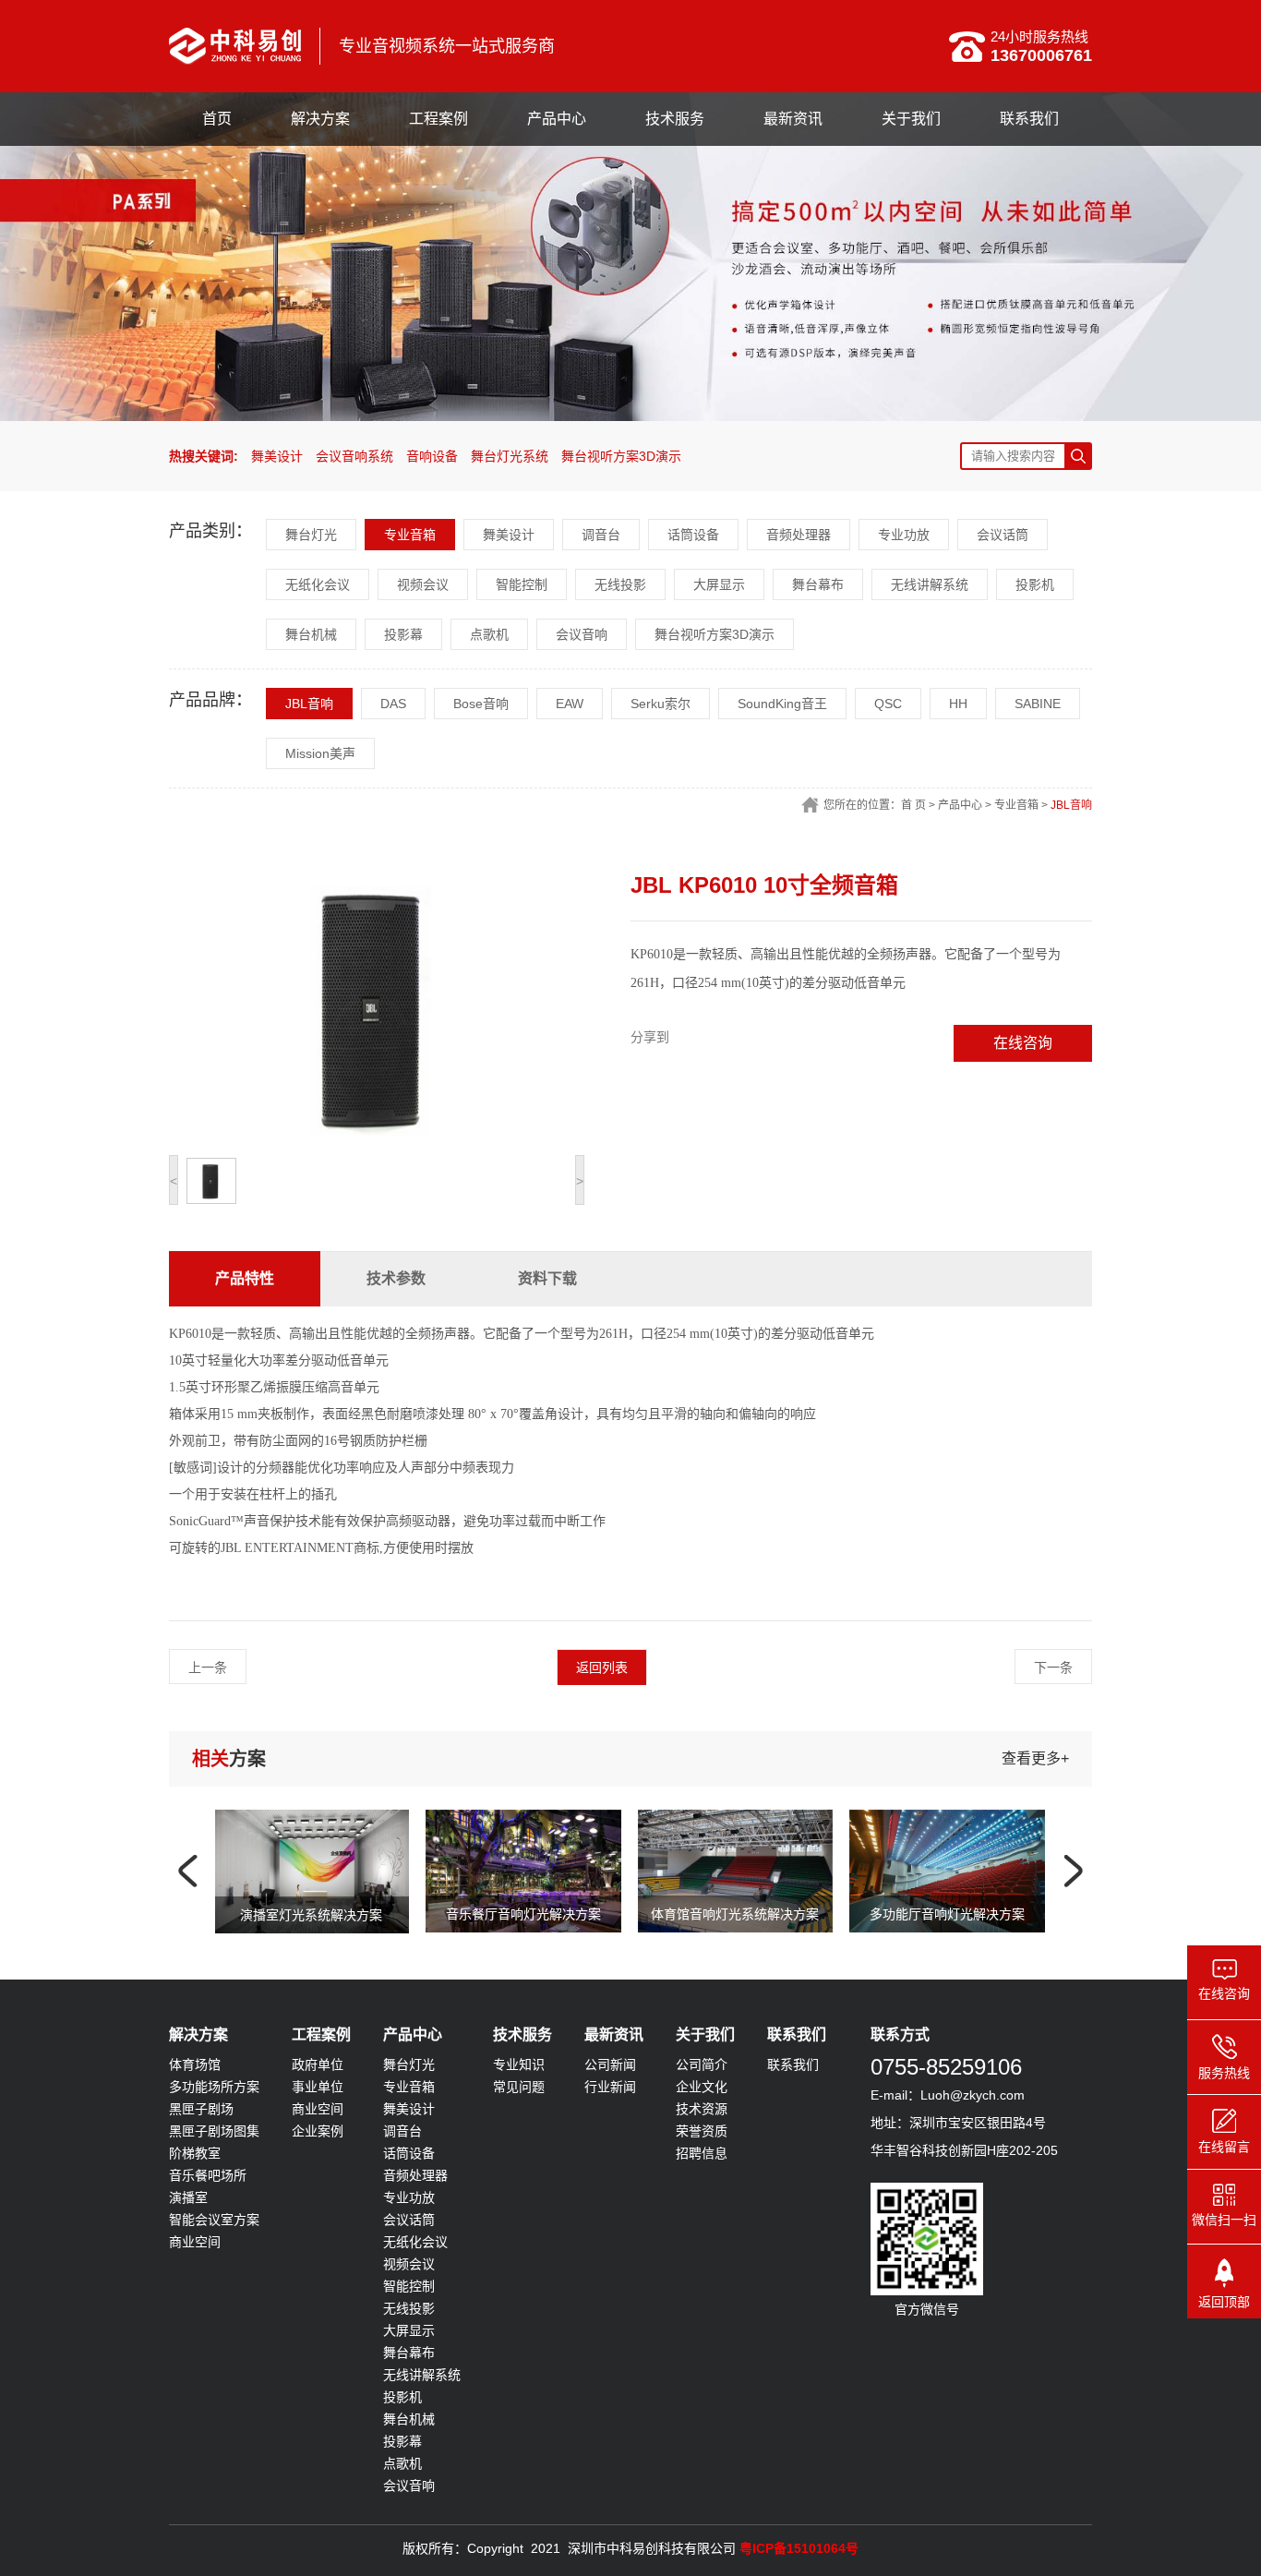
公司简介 (702, 2064)
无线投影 (620, 584)
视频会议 (423, 584)
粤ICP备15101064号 (799, 2548)
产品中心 (557, 119)
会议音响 (582, 634)
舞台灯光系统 (510, 456)
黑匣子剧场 (201, 2109)
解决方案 (320, 119)
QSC (888, 704)
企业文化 (702, 2087)
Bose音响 (481, 704)
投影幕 (403, 634)
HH (958, 704)
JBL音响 (309, 704)
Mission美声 (320, 753)
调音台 (601, 535)
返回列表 (602, 1667)
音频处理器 (799, 535)
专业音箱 (410, 535)
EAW (570, 704)
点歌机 (489, 634)
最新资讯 (793, 119)
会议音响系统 (354, 456)
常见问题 (519, 2087)
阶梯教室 (195, 2153)
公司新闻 (610, 2064)
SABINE (1038, 704)
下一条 (1053, 1667)
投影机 (1035, 584)
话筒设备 (693, 535)
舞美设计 (277, 456)
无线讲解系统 (930, 584)
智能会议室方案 (214, 2220)
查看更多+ (1035, 1758)
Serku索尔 (661, 704)
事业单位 (318, 2087)
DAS (393, 704)
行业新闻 (610, 2087)
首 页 (913, 805)
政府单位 (318, 2064)
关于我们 (911, 119)
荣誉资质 (702, 2131)
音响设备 (432, 456)
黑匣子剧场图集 (214, 2131)
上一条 (208, 1667)
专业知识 (519, 2064)
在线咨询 (1023, 1043)
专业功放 (904, 535)
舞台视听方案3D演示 (621, 456)
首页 (217, 119)
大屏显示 (719, 584)
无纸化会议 (318, 584)
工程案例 (438, 119)
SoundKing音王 (782, 704)
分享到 (650, 1037)
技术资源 (702, 2109)
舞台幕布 (818, 584)
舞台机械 (311, 634)
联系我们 (1029, 119)
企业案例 (318, 2131)
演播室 (188, 2197)
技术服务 (675, 119)
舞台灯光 (311, 535)
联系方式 (900, 2034)
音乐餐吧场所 (208, 2175)
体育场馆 (195, 2064)
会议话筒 (1003, 535)
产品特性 (245, 1278)
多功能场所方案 (214, 2087)
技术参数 (396, 1278)
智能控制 (522, 584)
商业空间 (195, 2242)
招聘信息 (702, 2153)
